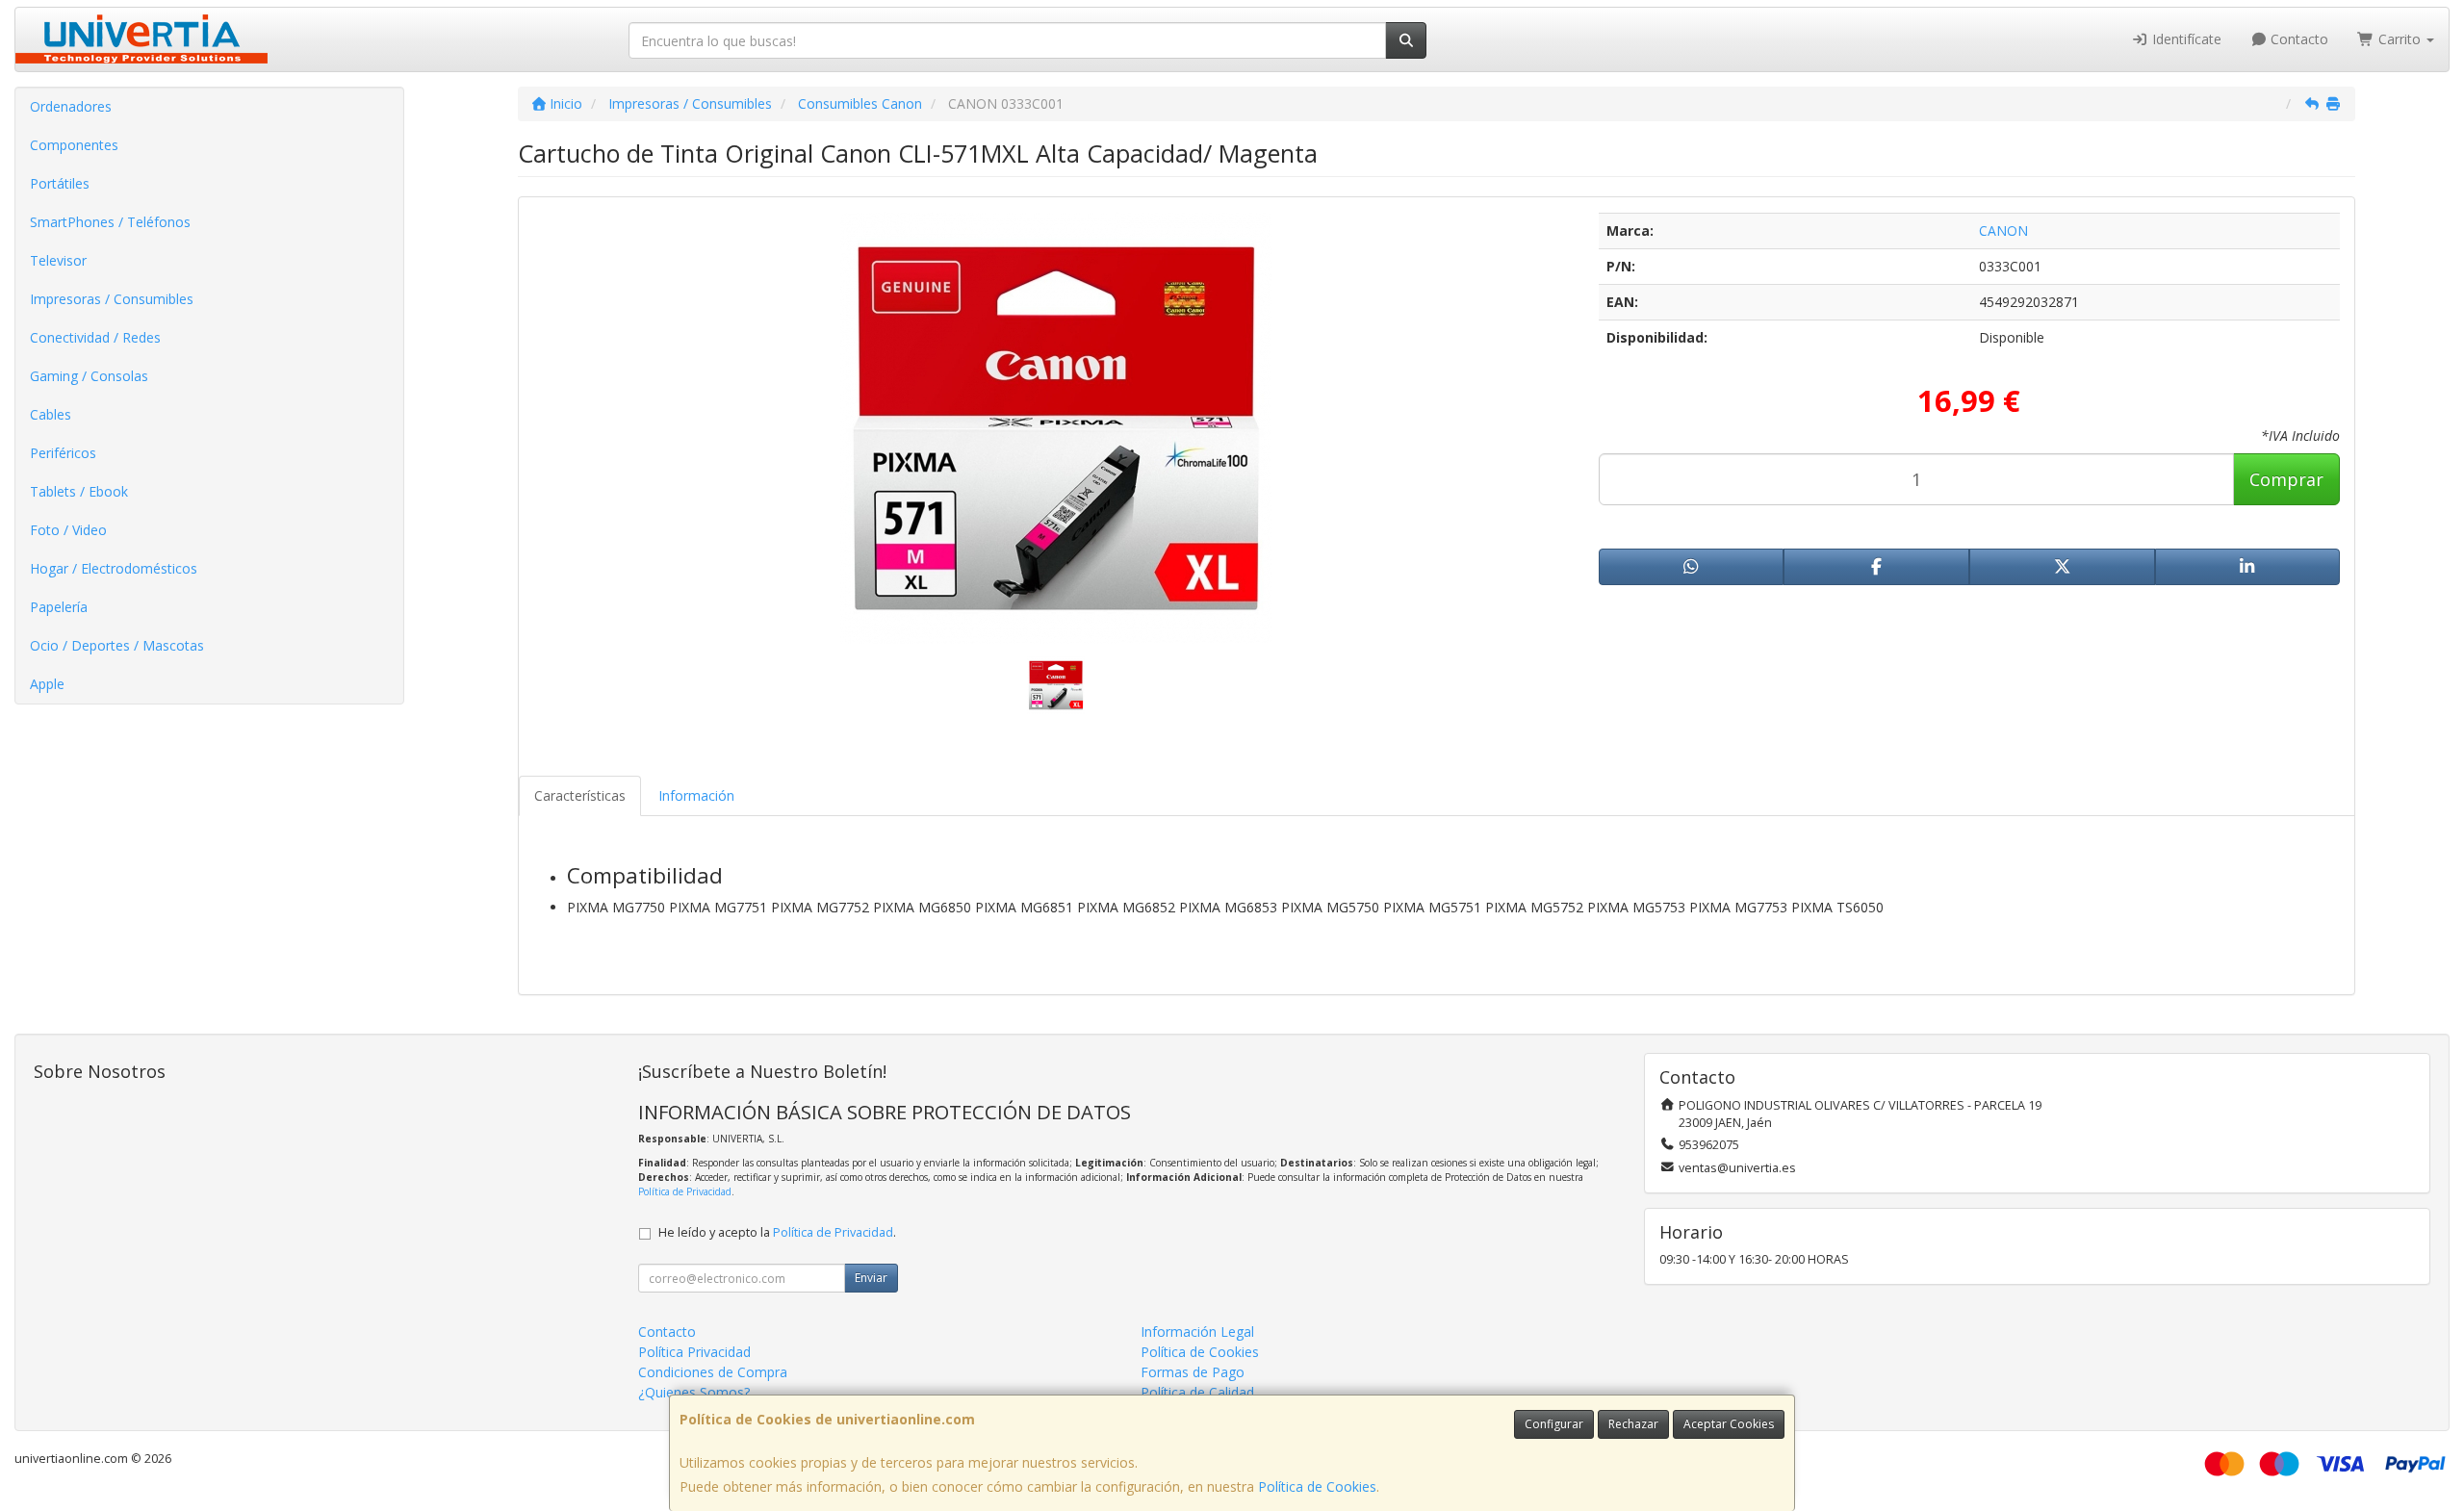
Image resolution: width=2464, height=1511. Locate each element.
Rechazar (1633, 1424)
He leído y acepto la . (777, 1232)
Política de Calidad (1197, 1392)
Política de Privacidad (685, 1191)
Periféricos (63, 453)
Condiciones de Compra (713, 1372)
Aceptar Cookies (1729, 1424)
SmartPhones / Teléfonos (110, 222)
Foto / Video (68, 530)
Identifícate (2185, 39)
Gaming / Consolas (89, 376)
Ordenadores (71, 106)
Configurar (1554, 1424)
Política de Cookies (1317, 1486)
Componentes (74, 145)
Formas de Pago (1193, 1372)
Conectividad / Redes (95, 337)
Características (580, 795)
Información (696, 795)
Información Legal (1197, 1332)
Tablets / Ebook (79, 491)
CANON (2003, 230)
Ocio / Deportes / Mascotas (117, 645)
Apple (47, 684)
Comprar (2286, 479)
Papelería (59, 607)
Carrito (2400, 39)
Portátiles (60, 183)
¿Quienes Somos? (694, 1392)
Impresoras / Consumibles (112, 299)
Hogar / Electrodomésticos (114, 568)
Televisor (58, 260)
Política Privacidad (694, 1352)
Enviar (871, 1278)
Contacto (2297, 39)
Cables (51, 414)
